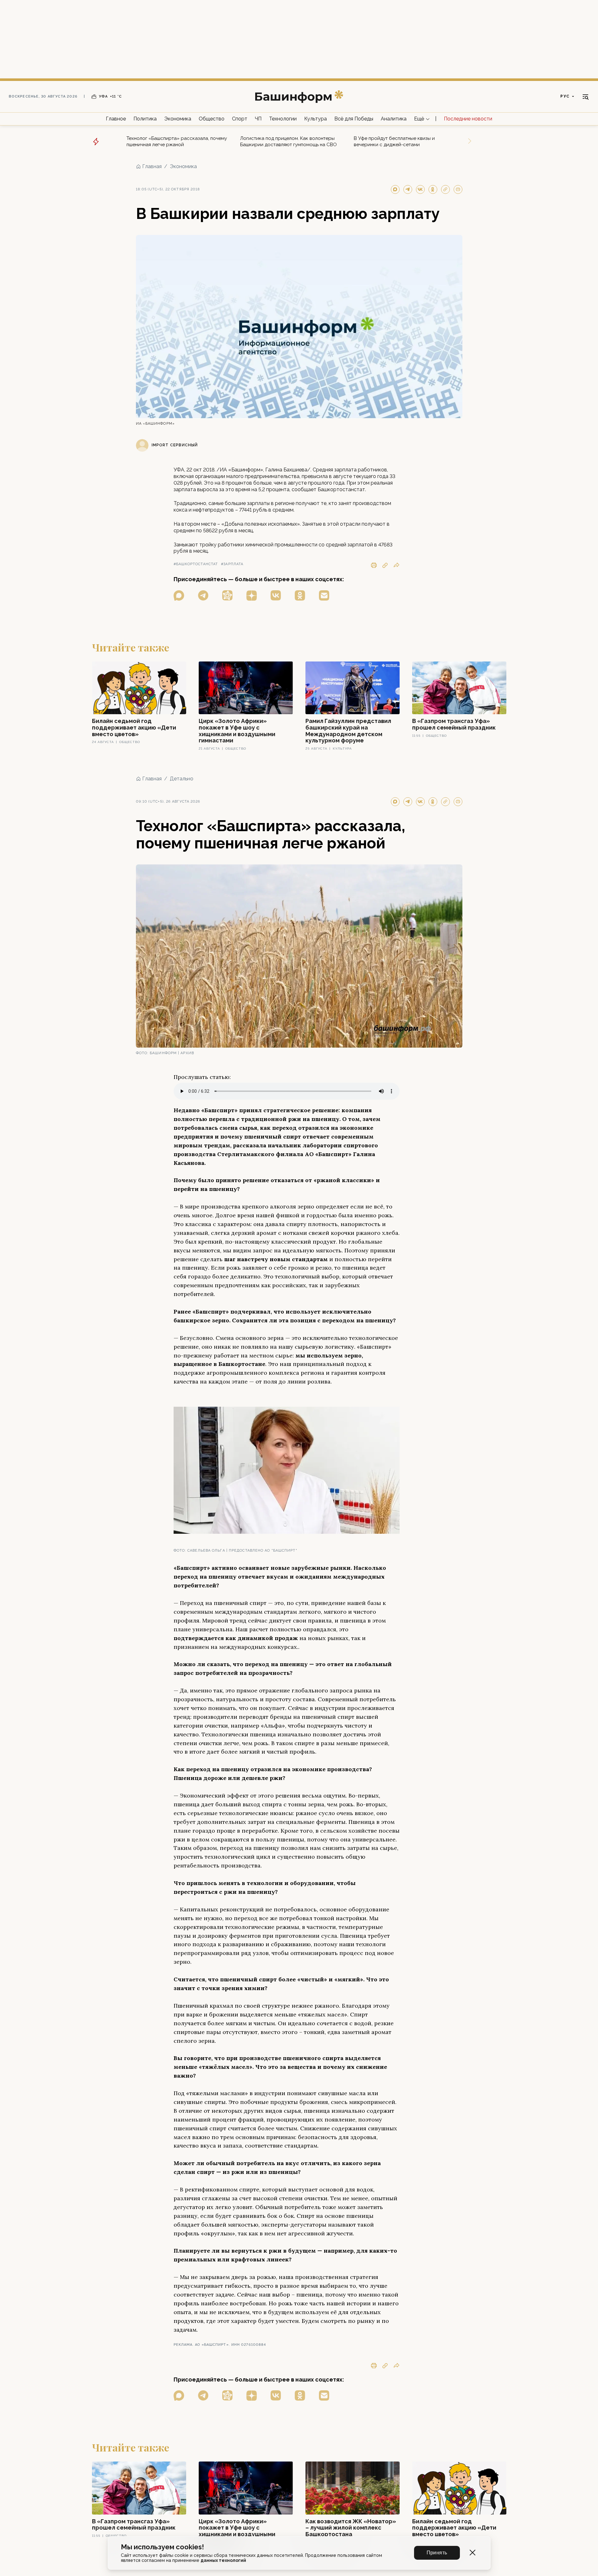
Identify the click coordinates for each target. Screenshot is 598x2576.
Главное (116, 119)
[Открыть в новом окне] (179, 595)
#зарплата (232, 564)
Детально (182, 779)
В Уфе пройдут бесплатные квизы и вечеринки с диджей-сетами (394, 141)
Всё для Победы (354, 119)
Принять (437, 2553)
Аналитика (394, 119)
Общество (212, 119)
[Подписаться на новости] (324, 595)
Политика (145, 119)
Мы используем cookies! (162, 2547)
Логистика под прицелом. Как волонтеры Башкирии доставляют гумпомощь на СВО (288, 141)
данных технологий (223, 2560)
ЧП (258, 119)
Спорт (240, 119)
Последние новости (468, 119)
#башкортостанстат (196, 564)
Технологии (283, 119)
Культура (315, 119)
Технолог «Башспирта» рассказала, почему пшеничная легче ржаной (177, 141)
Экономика (178, 119)
